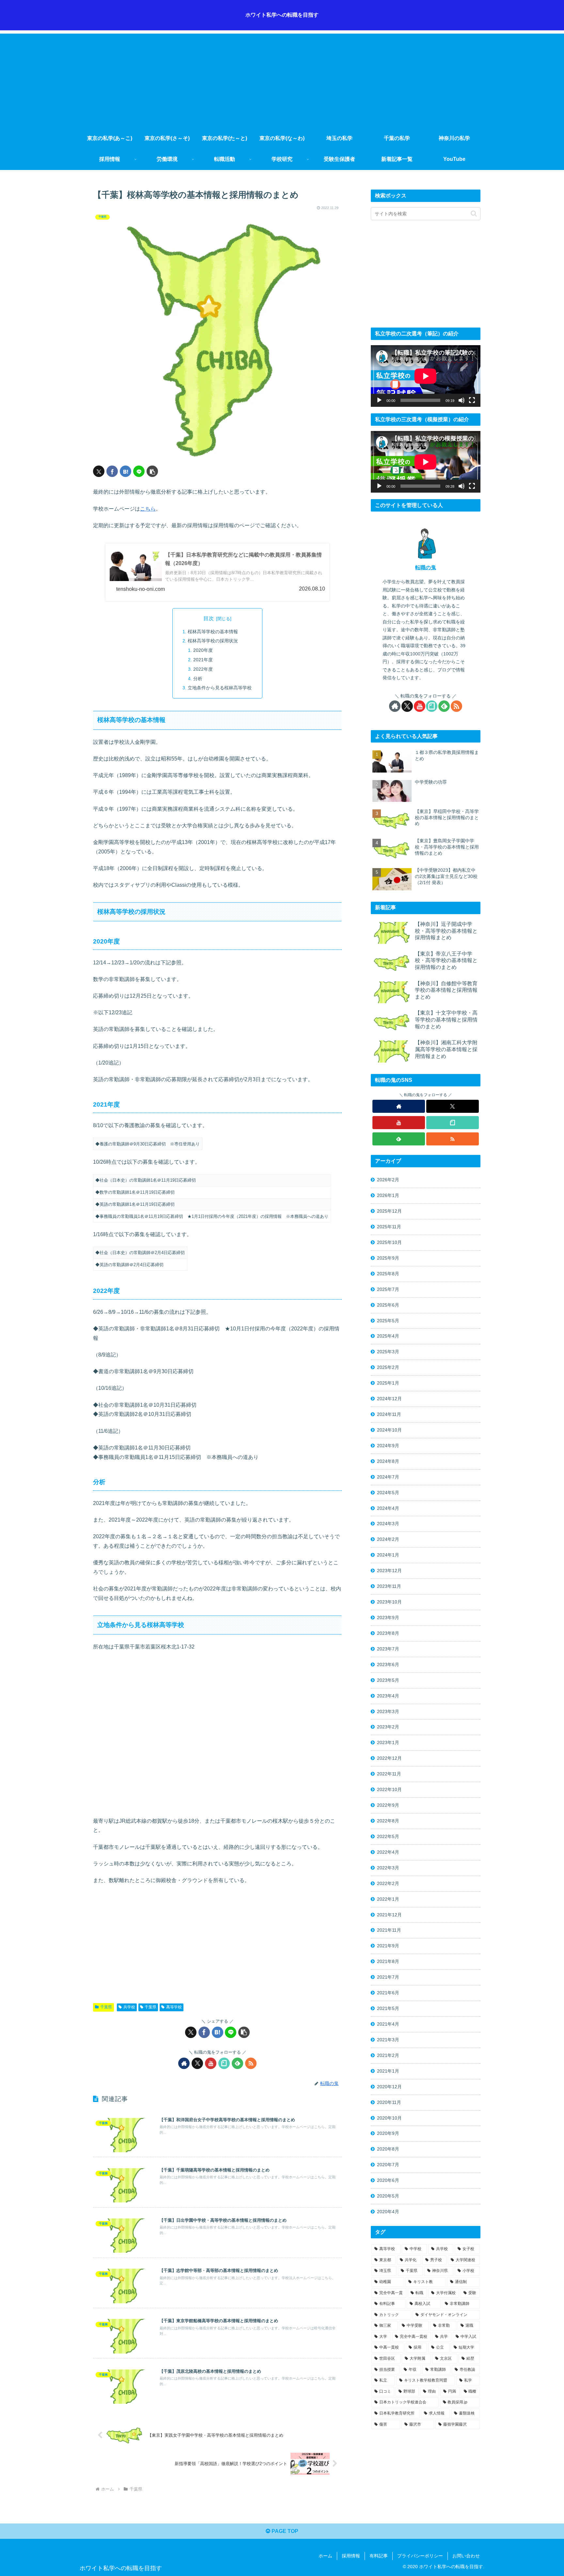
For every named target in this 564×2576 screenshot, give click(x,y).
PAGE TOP (284, 2531)
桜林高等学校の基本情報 (213, 632)
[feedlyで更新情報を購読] (237, 2063)
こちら (148, 509)
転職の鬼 (426, 567)
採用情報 (351, 2556)
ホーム (325, 2556)
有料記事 (379, 2556)
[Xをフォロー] (197, 2063)
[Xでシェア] (99, 471)
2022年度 (203, 669)
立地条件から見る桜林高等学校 (220, 688)
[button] (152, 471)
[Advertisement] (282, 79)
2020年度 (203, 650)
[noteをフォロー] (224, 2063)
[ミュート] (462, 400)
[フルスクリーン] (472, 400)
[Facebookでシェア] (112, 471)
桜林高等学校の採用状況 (213, 641)
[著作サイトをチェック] (184, 2063)
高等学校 (174, 2007)
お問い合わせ (466, 2556)
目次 (209, 618)
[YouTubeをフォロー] (211, 2063)
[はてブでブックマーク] (125, 471)
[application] (426, 376)
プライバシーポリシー (420, 2556)
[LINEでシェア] (139, 471)
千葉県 (106, 2007)
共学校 (129, 2007)
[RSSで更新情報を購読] (251, 2063)
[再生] (379, 400)
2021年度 (203, 660)
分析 (198, 679)
